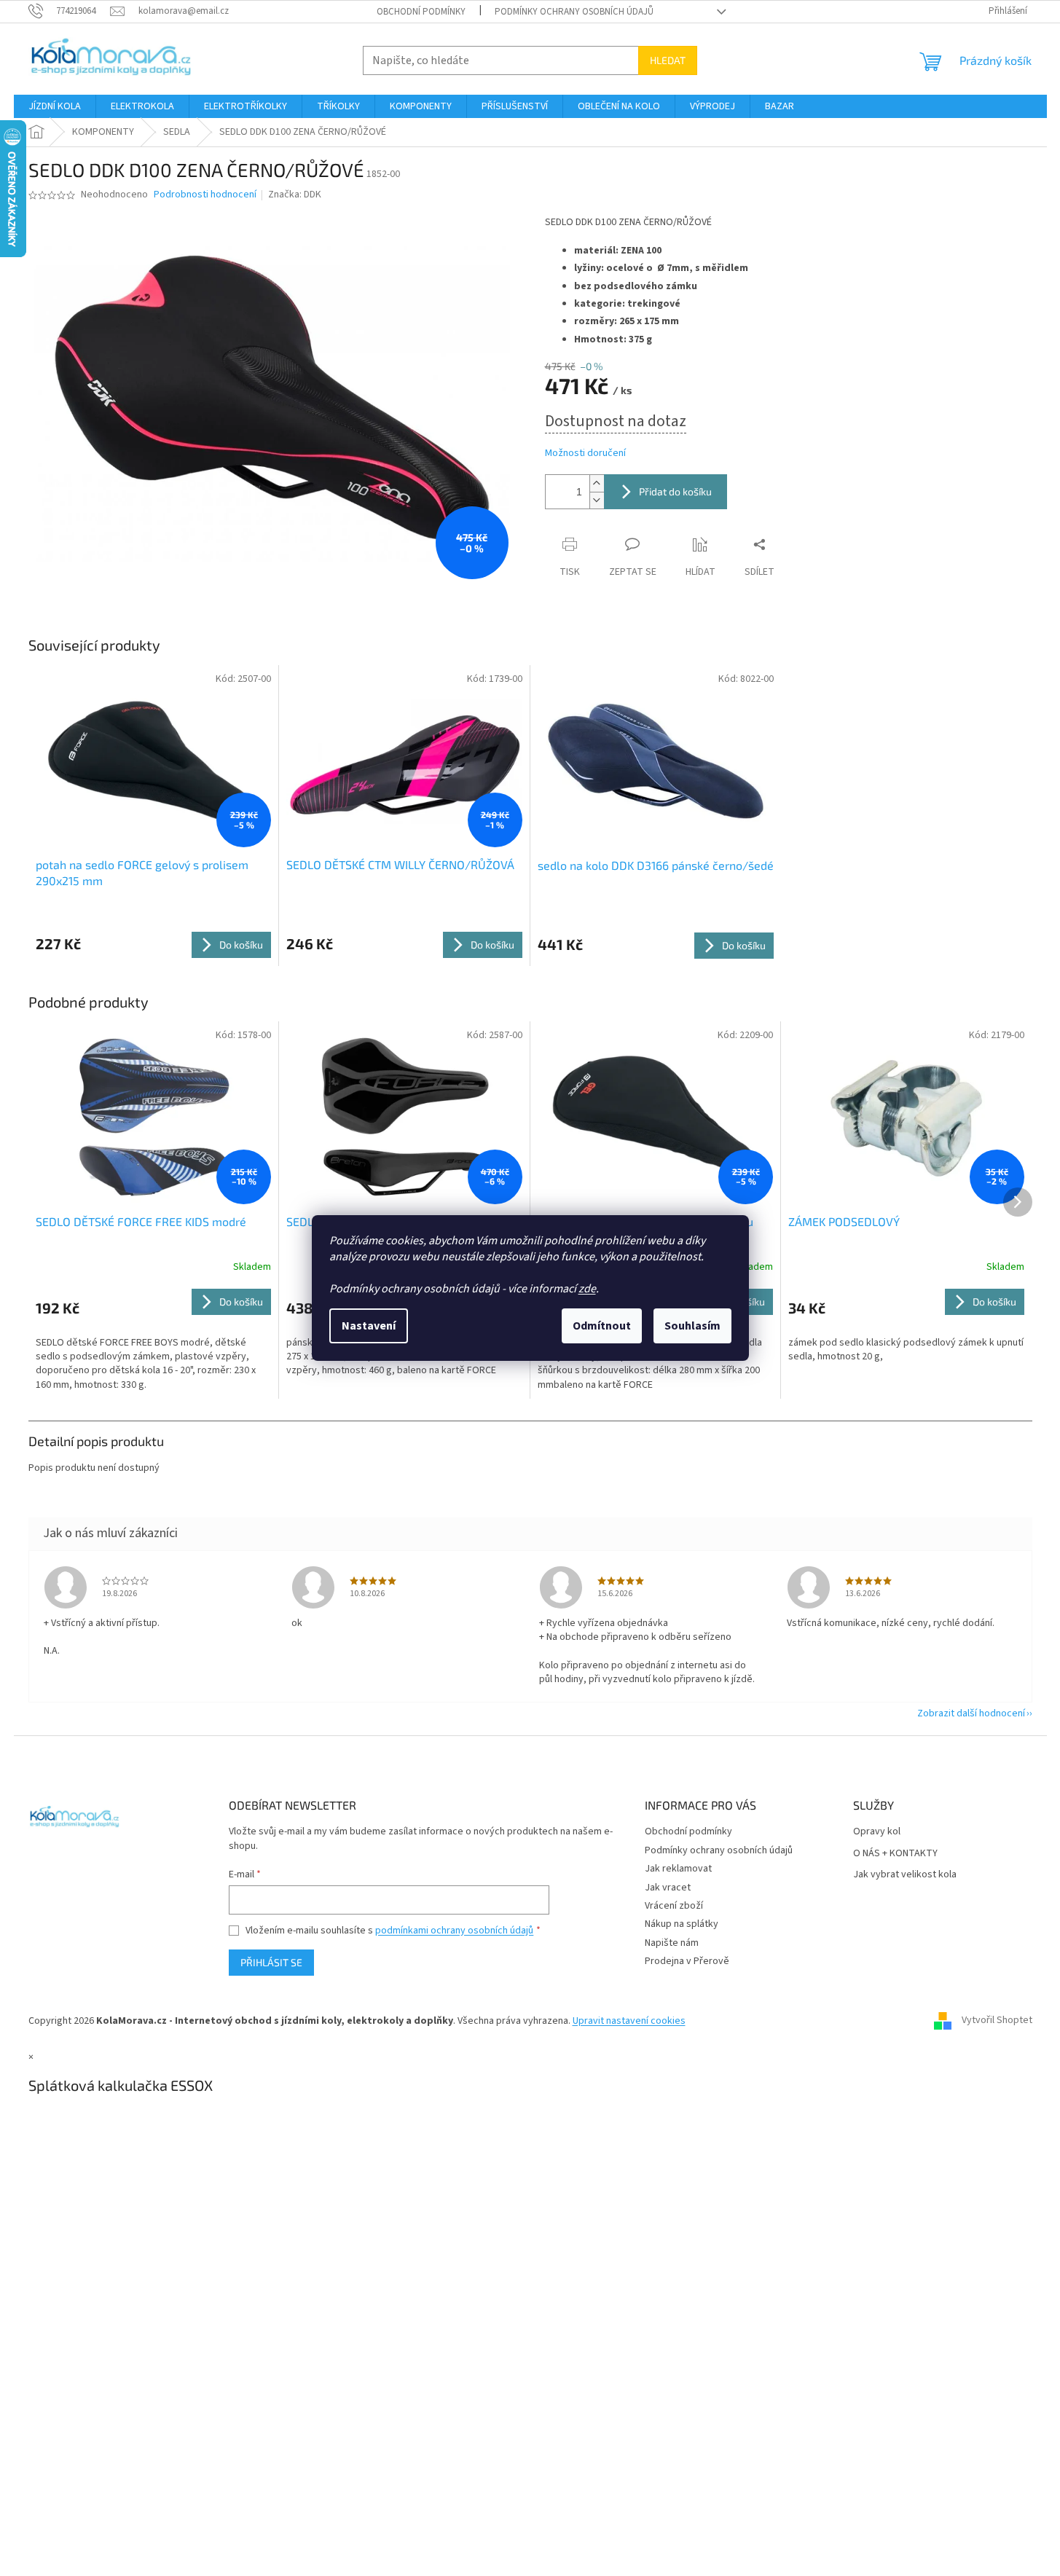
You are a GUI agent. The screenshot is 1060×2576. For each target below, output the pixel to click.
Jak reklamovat (678, 1869)
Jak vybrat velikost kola (905, 1875)
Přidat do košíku (675, 491)
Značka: (295, 195)
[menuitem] (55, 106)
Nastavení (369, 1326)
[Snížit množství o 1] (597, 500)
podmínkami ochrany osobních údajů (454, 1931)
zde (587, 1289)
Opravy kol (877, 1832)
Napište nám (672, 1943)
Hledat (668, 60)
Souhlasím (692, 1326)
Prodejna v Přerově (687, 1961)
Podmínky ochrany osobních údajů (574, 12)
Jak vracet (668, 1888)
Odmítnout (602, 1326)
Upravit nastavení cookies (629, 2021)
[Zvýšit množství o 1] (597, 483)
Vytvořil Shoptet (997, 2021)
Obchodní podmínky (421, 12)
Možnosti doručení (585, 453)
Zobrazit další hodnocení (971, 1713)
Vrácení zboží (674, 1906)
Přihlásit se (271, 1962)
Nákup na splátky (682, 1924)
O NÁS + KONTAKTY (895, 1854)
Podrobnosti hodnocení (205, 195)
